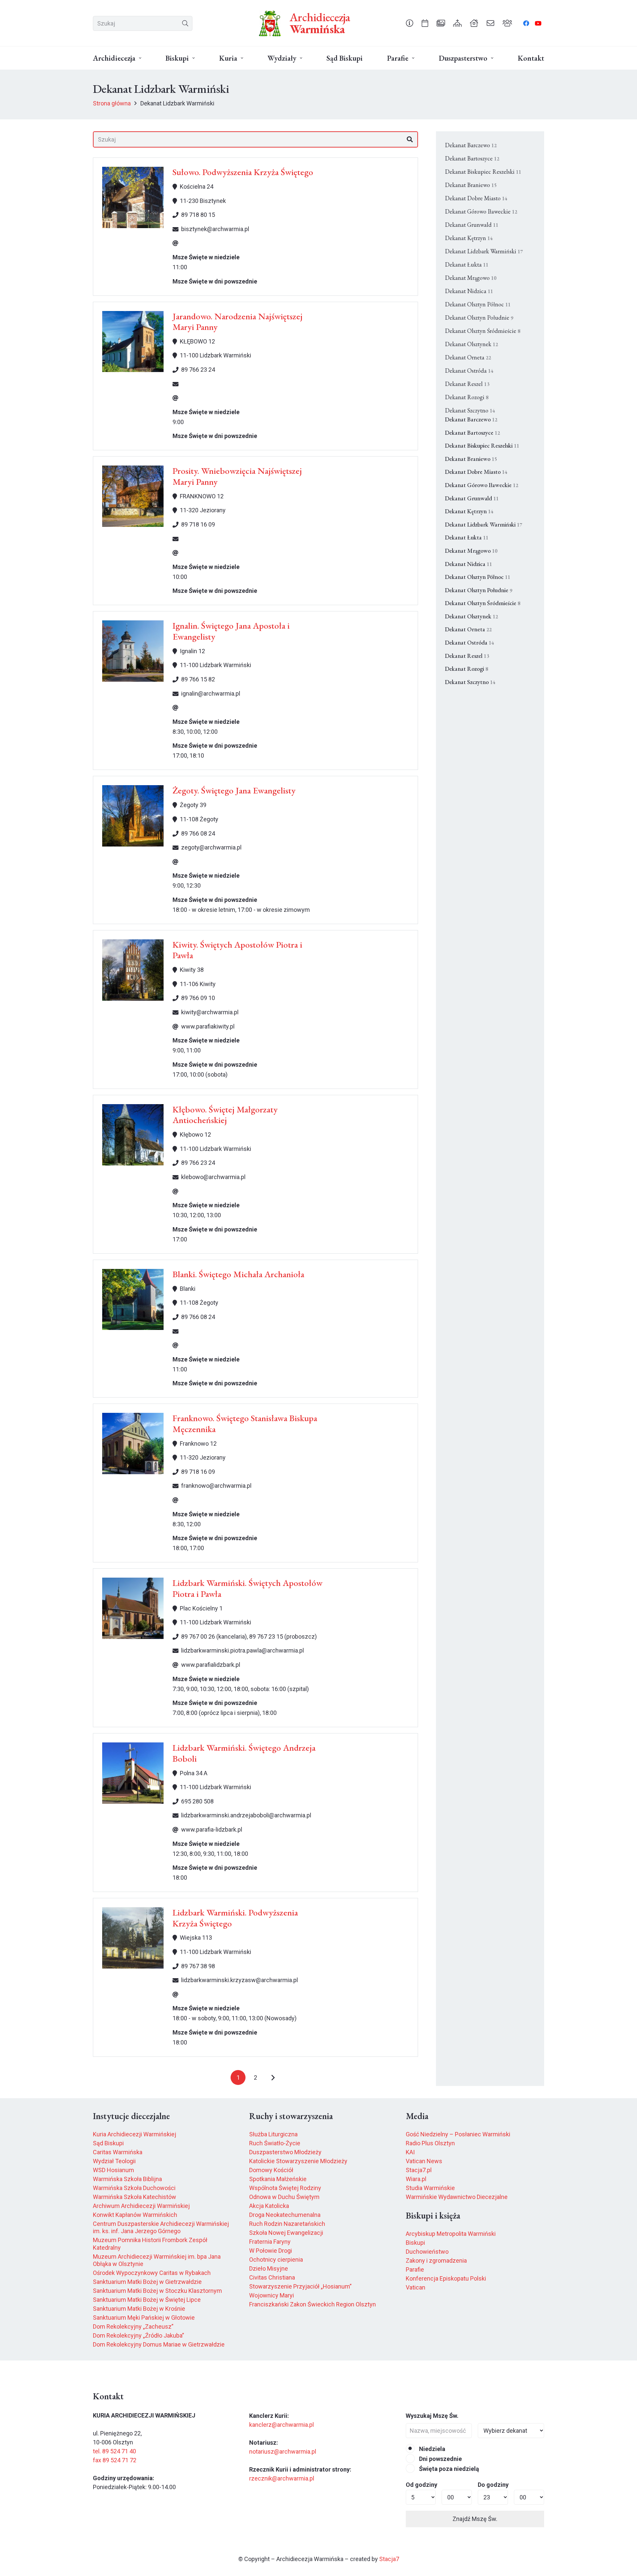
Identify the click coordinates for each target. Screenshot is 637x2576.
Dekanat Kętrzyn (469, 238)
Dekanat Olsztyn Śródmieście (483, 331)
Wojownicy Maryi (272, 2295)
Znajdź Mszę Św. (475, 2519)
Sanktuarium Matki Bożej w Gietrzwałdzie (147, 2282)
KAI (410, 2152)
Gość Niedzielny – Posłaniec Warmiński (458, 2134)
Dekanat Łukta (467, 264)
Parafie (415, 2269)
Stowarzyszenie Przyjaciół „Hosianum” (300, 2286)
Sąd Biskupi (108, 2143)
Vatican (416, 2287)
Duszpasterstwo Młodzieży (285, 2152)
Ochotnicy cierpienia (276, 2260)
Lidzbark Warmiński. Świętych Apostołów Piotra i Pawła (248, 1588)
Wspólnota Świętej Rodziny (285, 2188)
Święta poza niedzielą (448, 2469)
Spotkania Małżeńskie (278, 2179)
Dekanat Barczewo (471, 145)
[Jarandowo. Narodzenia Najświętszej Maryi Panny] (133, 342)
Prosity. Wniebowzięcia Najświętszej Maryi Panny (237, 476)
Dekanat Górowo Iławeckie (481, 211)
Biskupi (415, 2243)
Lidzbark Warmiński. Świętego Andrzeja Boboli (244, 1753)
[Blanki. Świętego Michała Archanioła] (133, 1300)
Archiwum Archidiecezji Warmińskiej (141, 2206)
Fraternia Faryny (270, 2242)
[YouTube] (538, 23)
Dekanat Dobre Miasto (476, 198)
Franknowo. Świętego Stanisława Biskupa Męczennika (245, 1423)
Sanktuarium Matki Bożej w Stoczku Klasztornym (157, 2291)
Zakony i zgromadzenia (436, 2261)
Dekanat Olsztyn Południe (479, 317)
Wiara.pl (416, 2179)
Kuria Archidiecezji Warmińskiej (135, 2134)
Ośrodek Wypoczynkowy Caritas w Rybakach (152, 2273)
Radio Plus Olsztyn (430, 2143)
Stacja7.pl (419, 2170)
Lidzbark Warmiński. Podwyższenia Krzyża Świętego (235, 1918)
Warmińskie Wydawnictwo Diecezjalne (457, 2197)
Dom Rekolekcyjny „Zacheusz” (133, 2326)
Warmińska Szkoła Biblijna (127, 2179)
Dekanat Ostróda (469, 371)
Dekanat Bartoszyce (472, 158)
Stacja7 (389, 2559)
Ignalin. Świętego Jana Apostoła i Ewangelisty (231, 631)
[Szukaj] (185, 23)
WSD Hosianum (113, 2170)
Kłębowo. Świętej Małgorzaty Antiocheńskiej (225, 1115)
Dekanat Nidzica (469, 291)
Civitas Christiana (272, 2277)
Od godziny (422, 2485)
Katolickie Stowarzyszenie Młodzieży (298, 2161)
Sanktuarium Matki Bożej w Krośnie (139, 2309)
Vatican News (424, 2161)
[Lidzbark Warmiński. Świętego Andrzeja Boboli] (133, 1773)
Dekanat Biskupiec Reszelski (483, 172)
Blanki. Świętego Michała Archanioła (238, 1274)
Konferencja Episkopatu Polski (446, 2278)
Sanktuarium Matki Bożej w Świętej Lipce (147, 2300)
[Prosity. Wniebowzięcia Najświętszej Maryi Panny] (133, 496)
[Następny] (273, 2077)
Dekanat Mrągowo (471, 278)
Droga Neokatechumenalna (285, 2215)
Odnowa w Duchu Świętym (284, 2197)
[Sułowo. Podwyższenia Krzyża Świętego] (133, 197)
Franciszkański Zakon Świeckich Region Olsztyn (313, 2304)
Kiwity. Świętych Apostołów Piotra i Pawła (237, 950)
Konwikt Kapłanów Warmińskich (135, 2215)
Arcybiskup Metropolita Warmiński (451, 2234)
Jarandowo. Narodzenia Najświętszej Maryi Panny (238, 321)
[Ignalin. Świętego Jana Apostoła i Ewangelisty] (133, 651)
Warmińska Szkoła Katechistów (135, 2197)
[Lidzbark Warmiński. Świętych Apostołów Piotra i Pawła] (133, 1608)
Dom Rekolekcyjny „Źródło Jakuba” (139, 2335)
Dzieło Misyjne (269, 2268)
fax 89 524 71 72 (115, 2460)
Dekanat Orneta (468, 357)
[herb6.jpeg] (270, 23)
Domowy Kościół (271, 2170)
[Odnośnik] (410, 23)
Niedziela (431, 2449)
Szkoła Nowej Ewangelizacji (286, 2233)
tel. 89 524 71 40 (114, 2451)
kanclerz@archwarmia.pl (282, 2425)
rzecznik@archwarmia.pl (282, 2478)
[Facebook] (526, 23)
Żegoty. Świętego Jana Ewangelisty (234, 790)
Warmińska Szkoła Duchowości (134, 2188)
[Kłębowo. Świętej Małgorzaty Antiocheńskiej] (133, 1135)
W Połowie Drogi (271, 2251)
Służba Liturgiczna (273, 2134)
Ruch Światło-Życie (275, 2143)
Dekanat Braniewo (471, 185)
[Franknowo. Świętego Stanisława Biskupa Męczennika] (133, 1444)
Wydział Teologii (114, 2161)
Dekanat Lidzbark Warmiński (484, 251)
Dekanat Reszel (467, 384)
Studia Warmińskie (430, 2188)
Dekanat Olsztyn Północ (478, 304)
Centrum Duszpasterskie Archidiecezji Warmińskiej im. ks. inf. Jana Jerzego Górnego (161, 2228)
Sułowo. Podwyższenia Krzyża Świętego (243, 172)
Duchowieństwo (427, 2252)
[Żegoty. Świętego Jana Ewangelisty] (133, 816)
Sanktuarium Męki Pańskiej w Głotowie (144, 2318)
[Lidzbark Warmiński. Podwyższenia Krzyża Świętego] (133, 1938)
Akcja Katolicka (269, 2206)
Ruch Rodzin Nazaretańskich (287, 2224)
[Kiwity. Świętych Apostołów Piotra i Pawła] (133, 970)
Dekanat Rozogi (467, 397)
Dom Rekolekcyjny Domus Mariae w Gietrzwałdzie (159, 2344)
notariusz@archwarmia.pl (283, 2451)
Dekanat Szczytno (470, 410)
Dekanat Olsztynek (471, 344)
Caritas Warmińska (118, 2152)
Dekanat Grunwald (472, 225)
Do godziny (493, 2485)
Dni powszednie (440, 2459)
